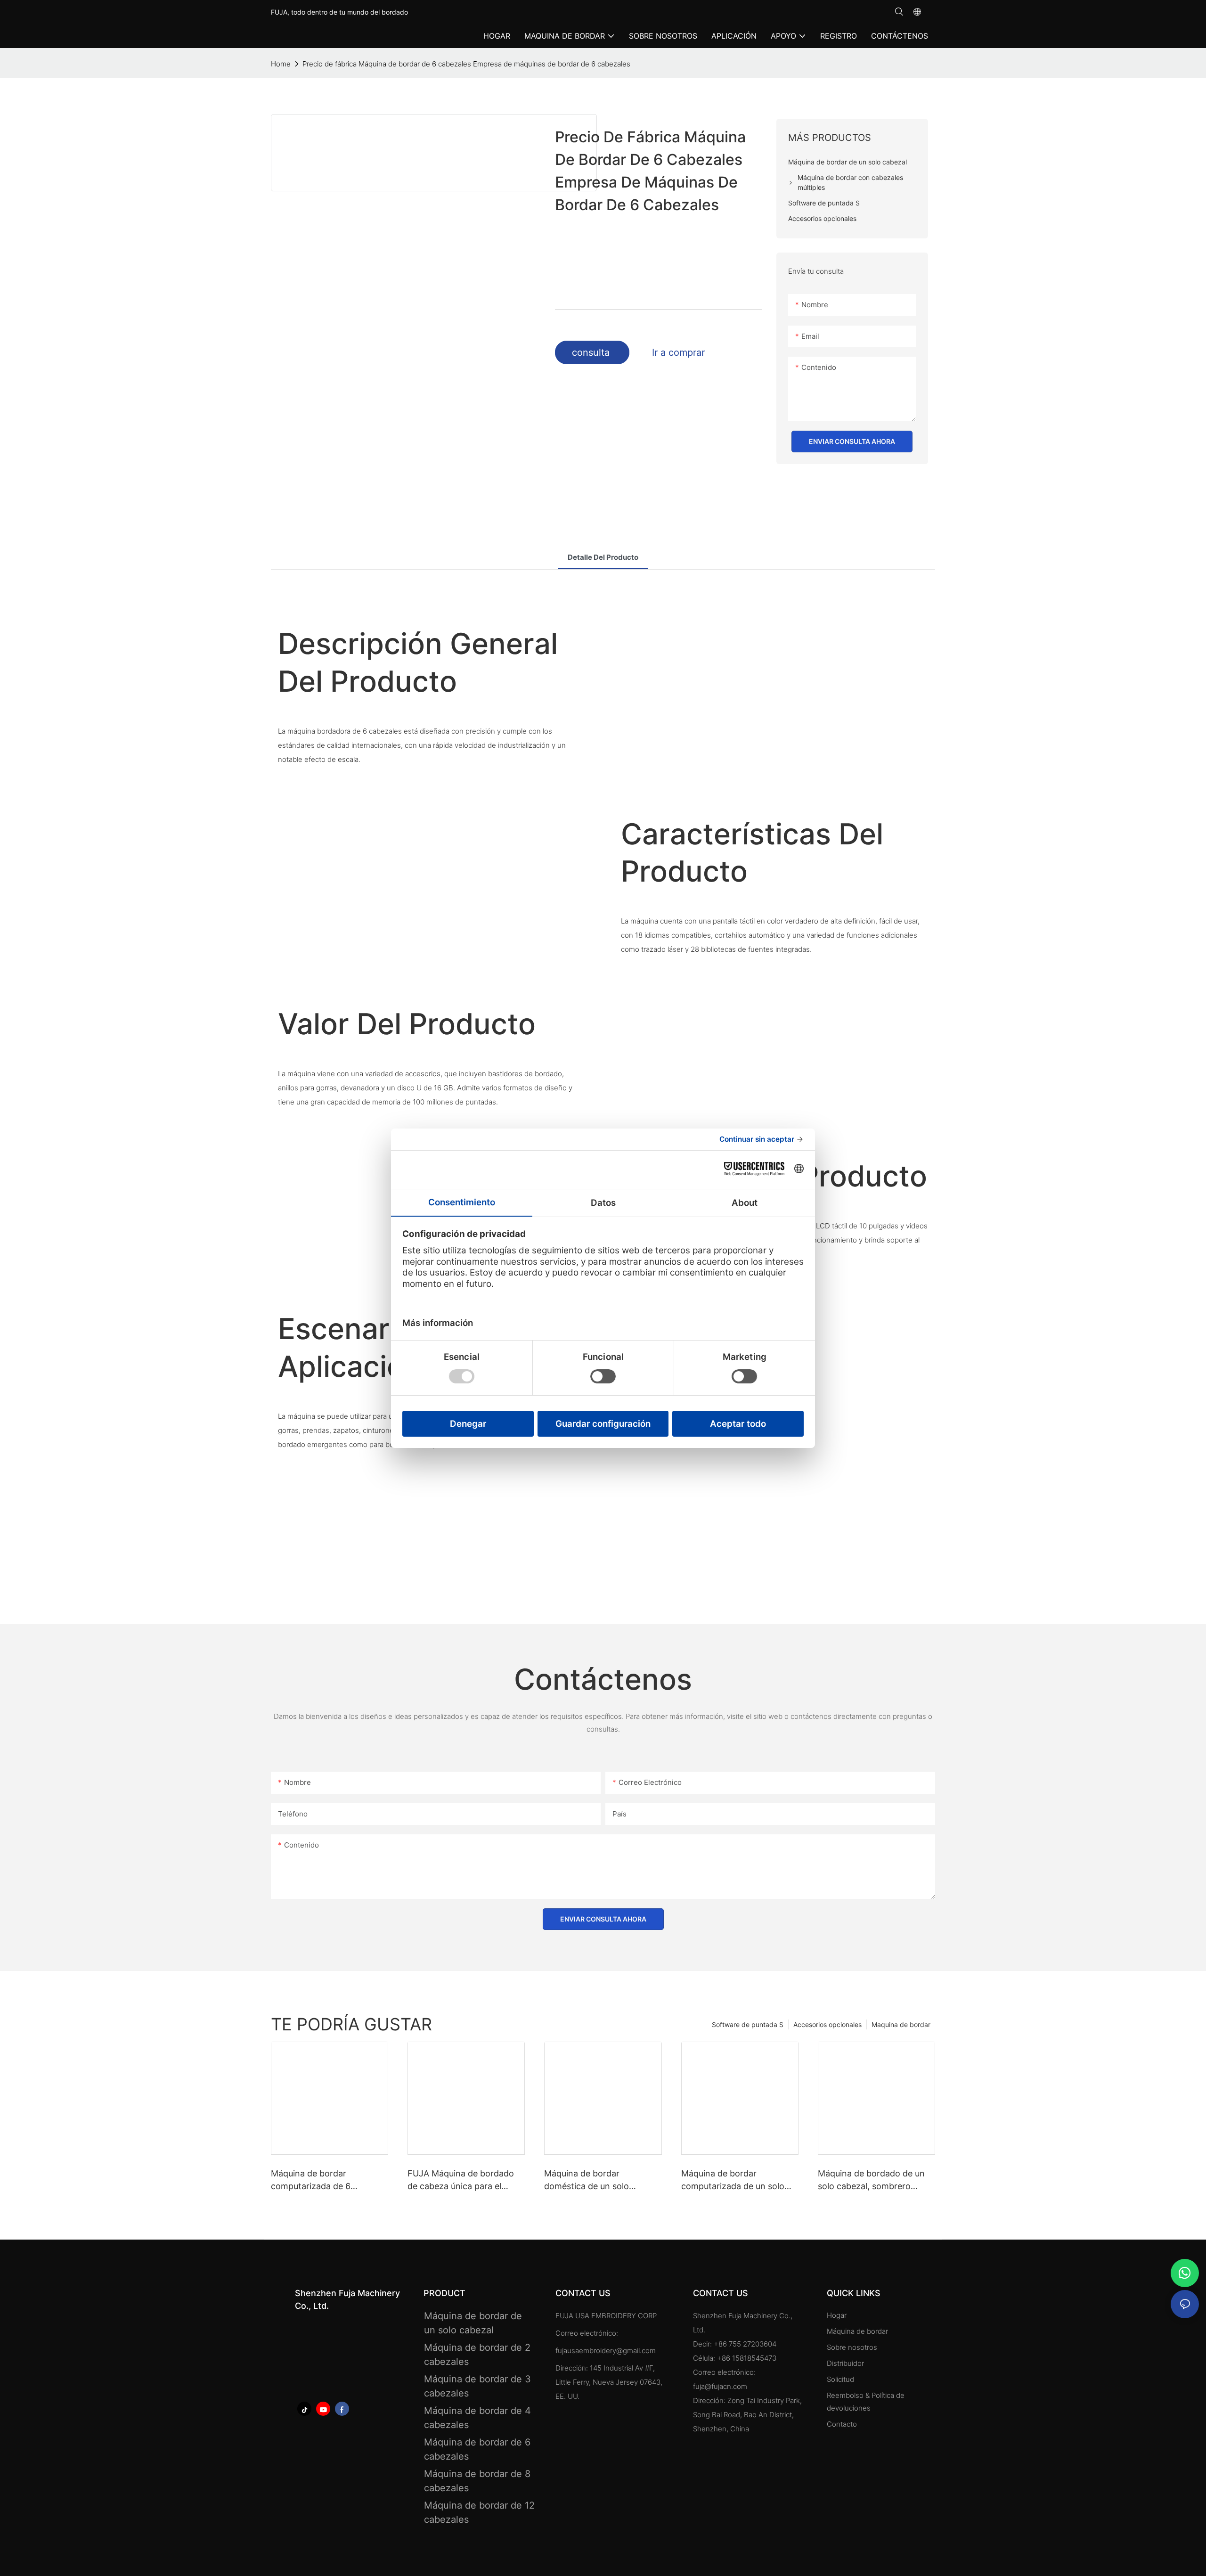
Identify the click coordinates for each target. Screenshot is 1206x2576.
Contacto (842, 2424)
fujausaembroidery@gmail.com (606, 2351)
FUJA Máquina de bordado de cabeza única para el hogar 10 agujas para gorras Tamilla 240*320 (463, 2180)
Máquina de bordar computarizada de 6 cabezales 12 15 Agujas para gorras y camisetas (326, 2180)
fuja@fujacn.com (720, 2386)
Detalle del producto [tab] (603, 557)
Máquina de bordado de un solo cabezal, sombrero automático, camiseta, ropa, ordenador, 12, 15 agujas (873, 2180)
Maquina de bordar (901, 2024)
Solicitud (841, 2379)
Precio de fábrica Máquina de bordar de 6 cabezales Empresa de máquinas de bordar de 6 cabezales (466, 64)
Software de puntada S (748, 2024)
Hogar (837, 2315)
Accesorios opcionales (827, 2024)
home (281, 64)
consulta (592, 352)
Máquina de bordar (857, 2331)
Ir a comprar (678, 352)
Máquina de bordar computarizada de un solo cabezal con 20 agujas (733, 2180)
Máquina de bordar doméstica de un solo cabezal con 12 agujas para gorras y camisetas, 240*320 (602, 2180)
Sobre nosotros (852, 2347)
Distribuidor (845, 2363)
